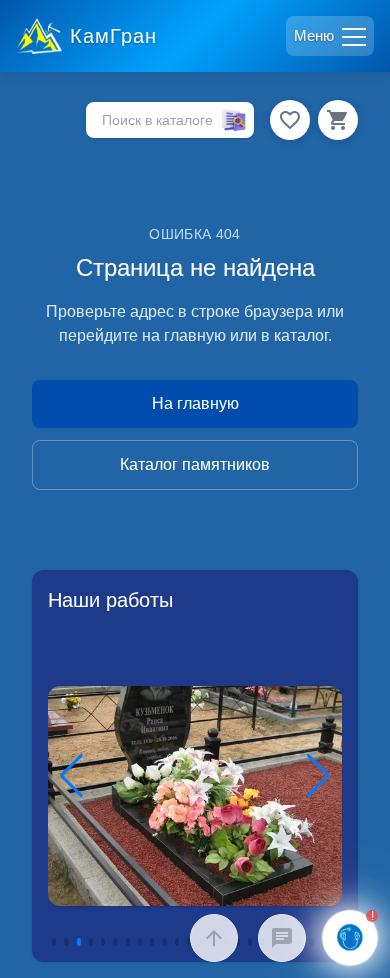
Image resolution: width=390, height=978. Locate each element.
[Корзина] (338, 120)
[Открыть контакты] (350, 938)
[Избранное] (290, 120)
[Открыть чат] (282, 938)
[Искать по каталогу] (234, 120)
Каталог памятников (195, 464)
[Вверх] (214, 938)
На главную (195, 403)
